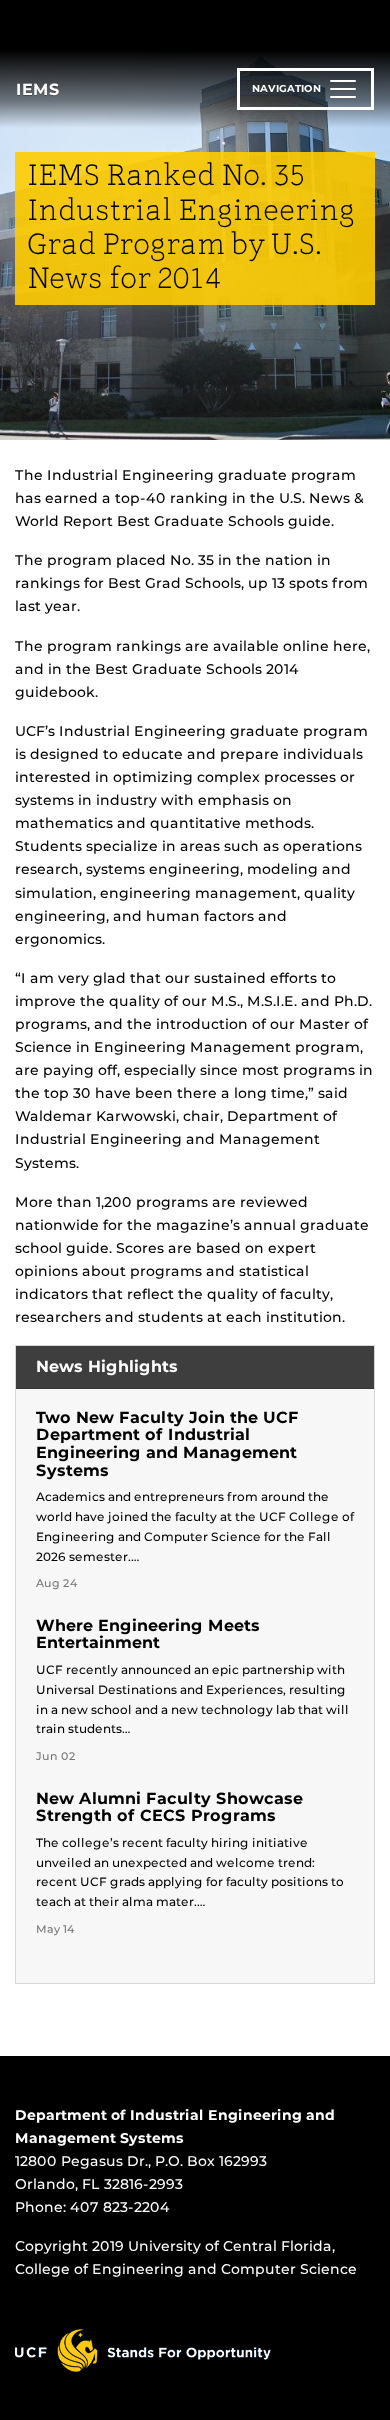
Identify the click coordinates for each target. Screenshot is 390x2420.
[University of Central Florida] (152, 24)
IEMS (38, 89)
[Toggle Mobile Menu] (370, 23)
